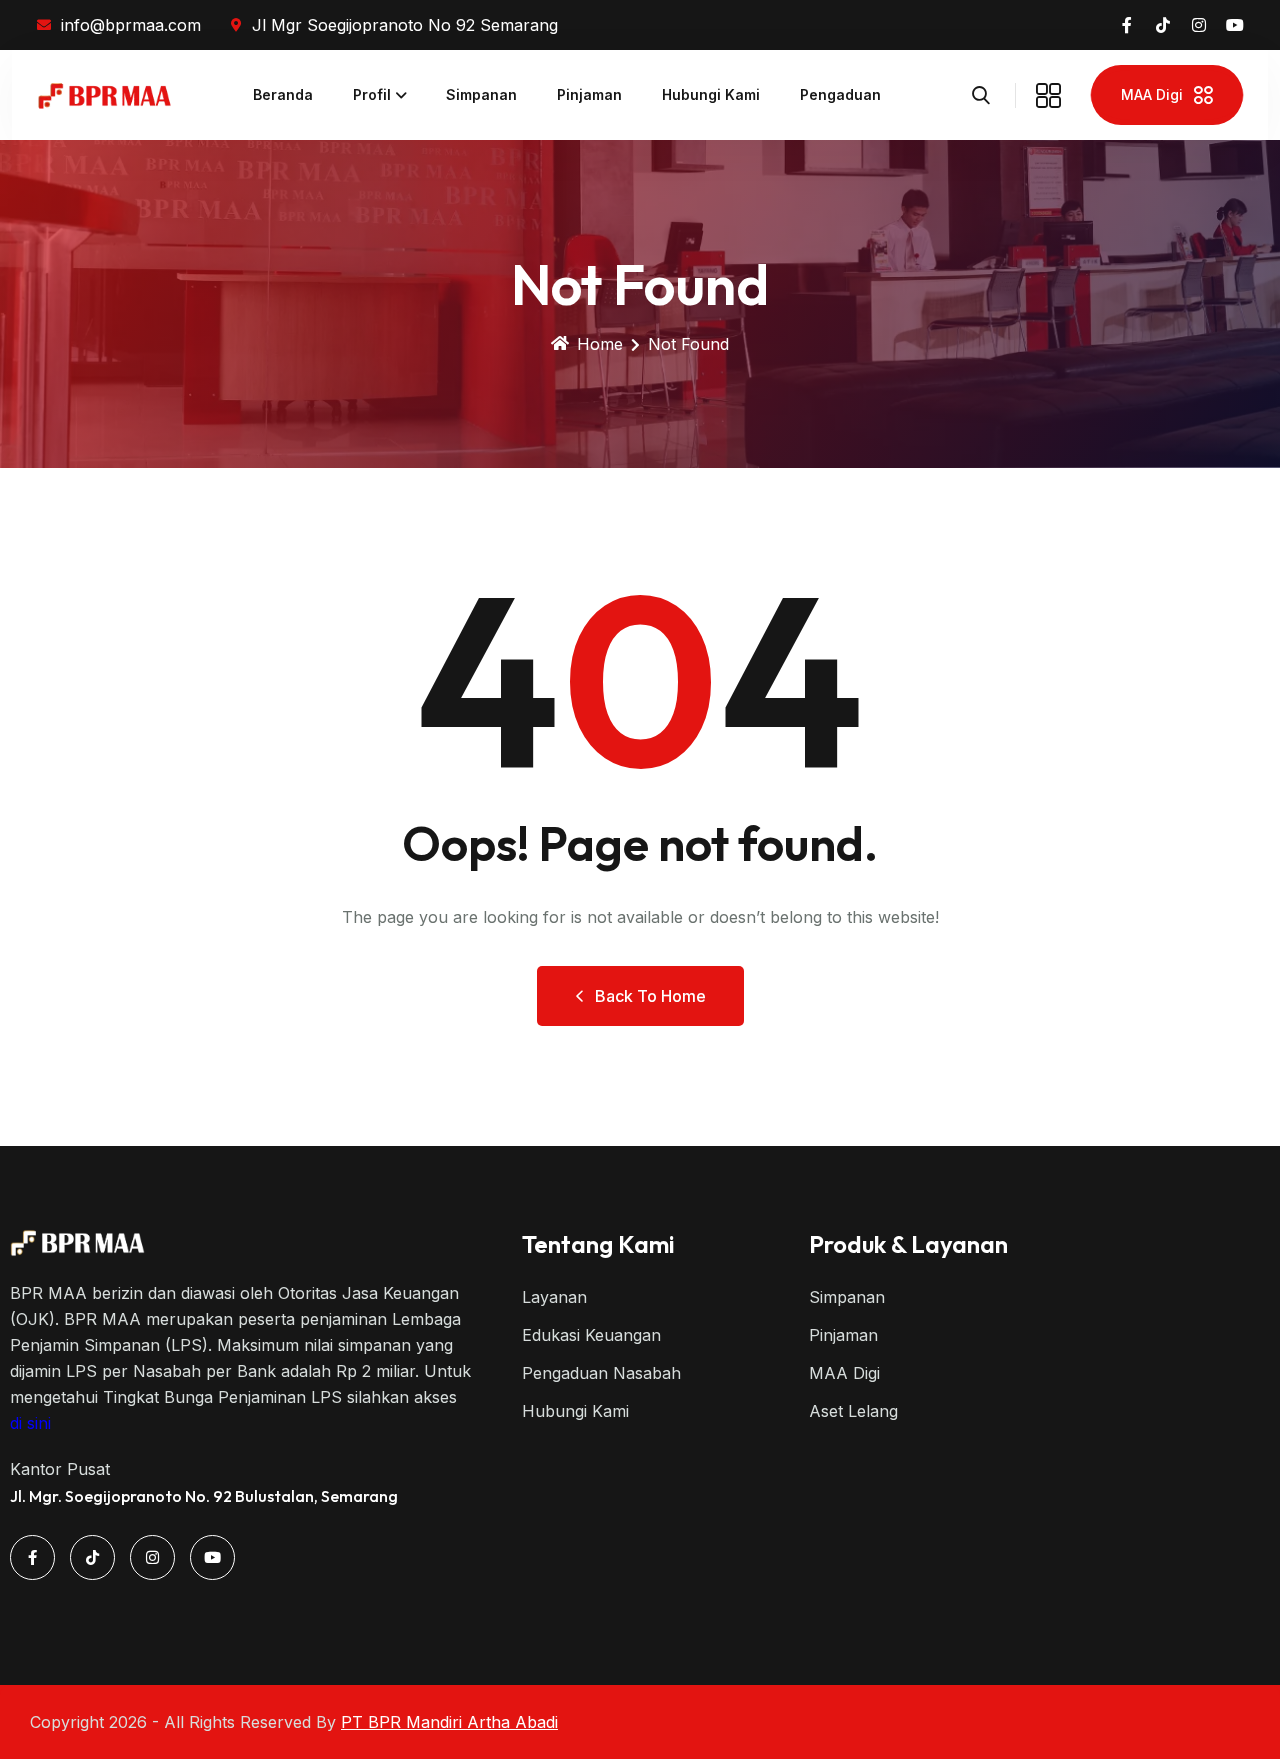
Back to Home (650, 996)
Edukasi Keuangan (591, 1335)
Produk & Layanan (908, 1244)
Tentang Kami (598, 1244)
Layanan (554, 1297)
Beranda (283, 94)
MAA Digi (844, 1373)
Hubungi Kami (711, 94)
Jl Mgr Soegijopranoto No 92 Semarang (405, 25)
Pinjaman (589, 94)
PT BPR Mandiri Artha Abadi (449, 1722)
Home (600, 344)
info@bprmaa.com (131, 25)
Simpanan (481, 94)
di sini (30, 1423)
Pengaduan (840, 94)
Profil (372, 94)
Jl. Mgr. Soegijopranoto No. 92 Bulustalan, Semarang (204, 1496)
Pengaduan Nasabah (601, 1373)
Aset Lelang (853, 1411)
